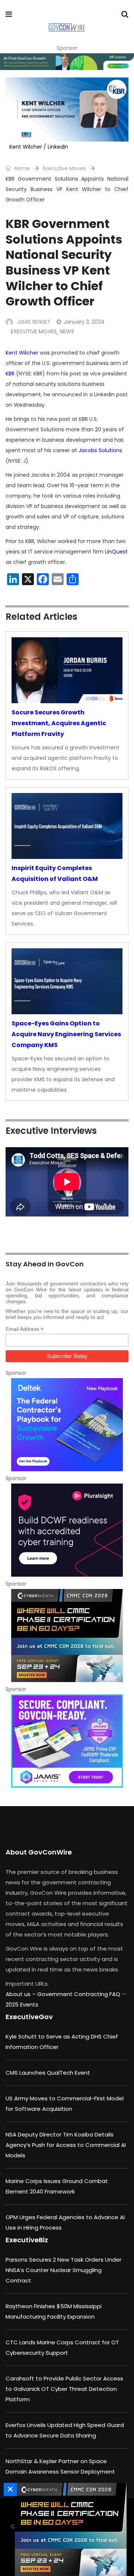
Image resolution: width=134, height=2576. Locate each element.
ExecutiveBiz (27, 2240)
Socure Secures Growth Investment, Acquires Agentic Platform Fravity (59, 723)
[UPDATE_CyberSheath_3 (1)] (67, 1636)
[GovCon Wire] (66, 28)
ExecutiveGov (29, 2017)
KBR (10, 374)
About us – (21, 1994)
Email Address (25, 1329)
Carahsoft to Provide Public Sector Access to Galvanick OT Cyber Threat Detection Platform (64, 2389)
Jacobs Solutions (100, 450)
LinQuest (116, 552)
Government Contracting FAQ (79, 1994)
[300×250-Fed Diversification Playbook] (67, 1425)
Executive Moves (64, 168)
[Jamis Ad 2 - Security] (67, 1741)
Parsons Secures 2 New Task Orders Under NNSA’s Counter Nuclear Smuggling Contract (63, 2270)
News (67, 331)
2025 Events (22, 2004)
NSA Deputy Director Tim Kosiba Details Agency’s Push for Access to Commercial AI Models (66, 2145)
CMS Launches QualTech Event (48, 2073)
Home (22, 168)
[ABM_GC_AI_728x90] (67, 62)
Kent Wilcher (22, 353)
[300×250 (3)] (67, 1530)
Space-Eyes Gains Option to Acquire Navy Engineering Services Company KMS (66, 1034)
